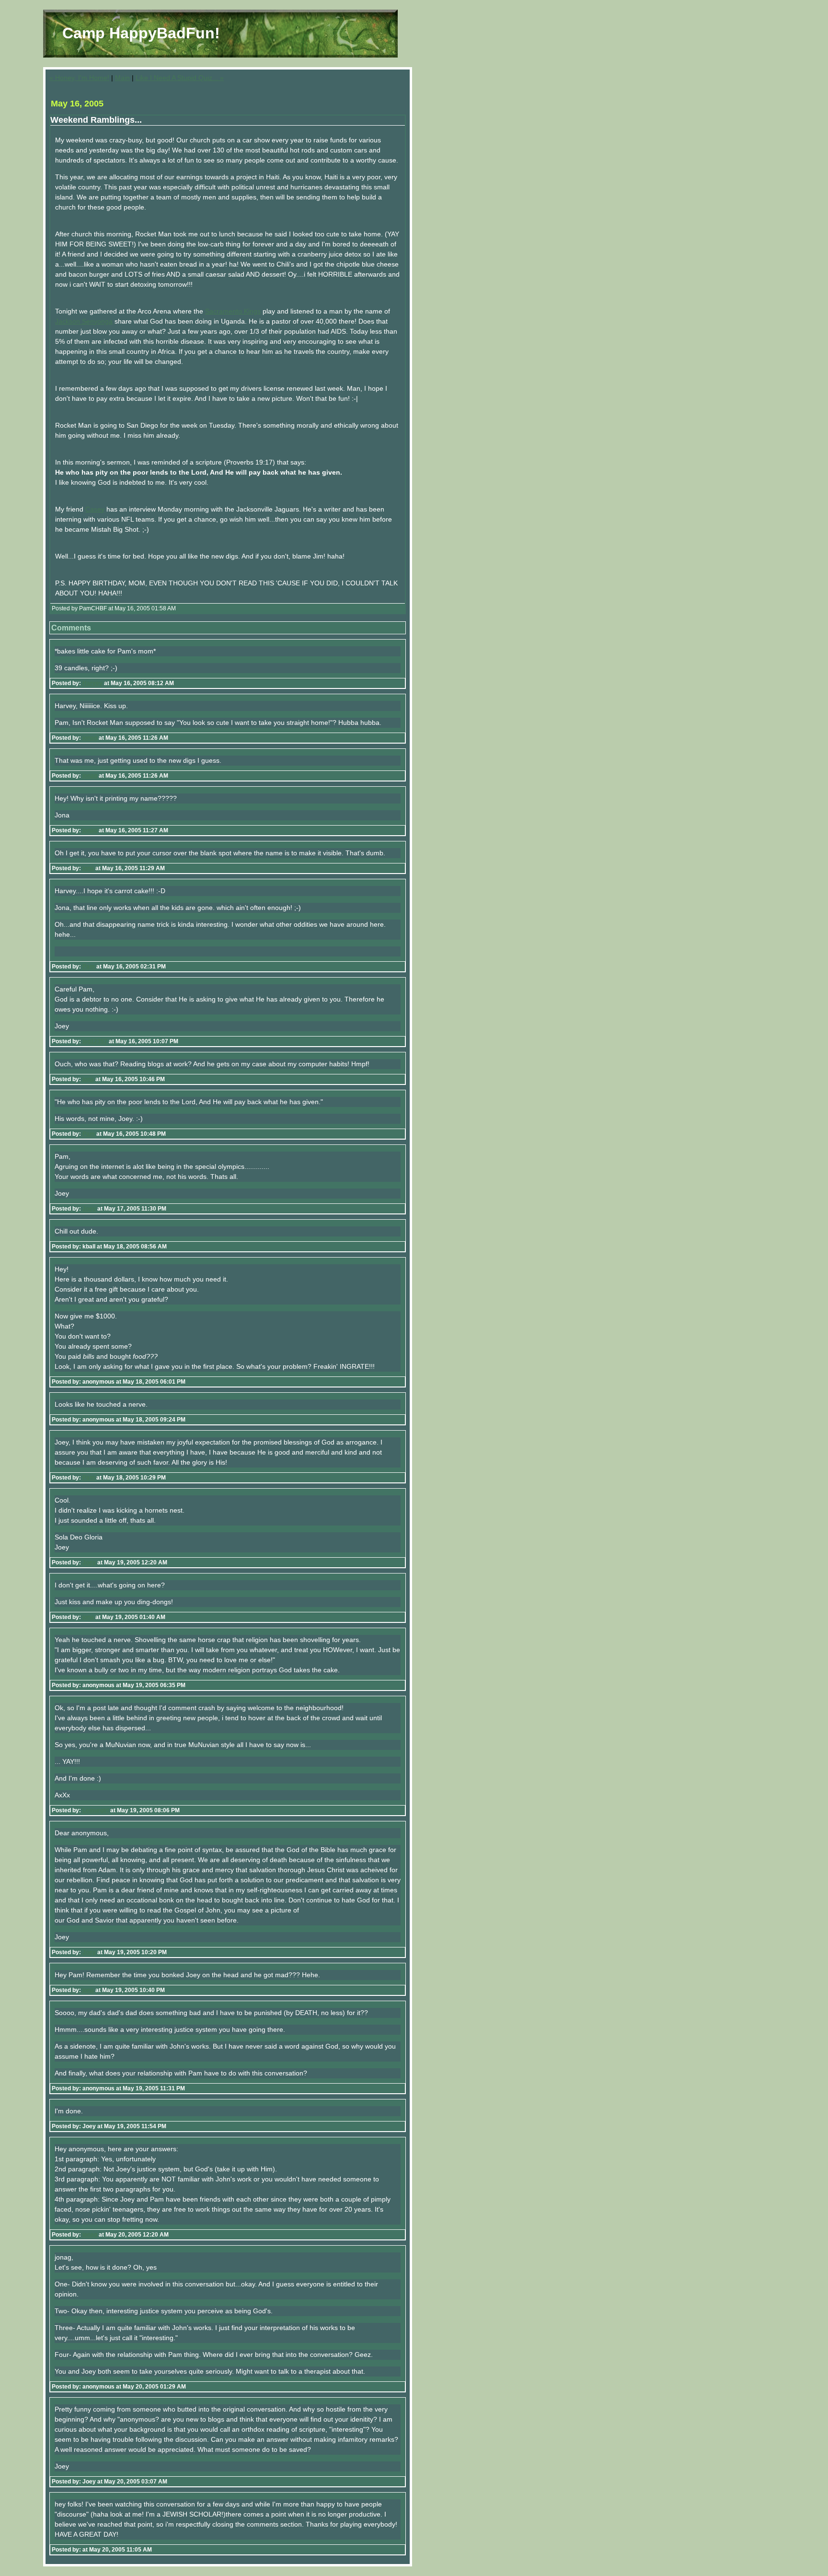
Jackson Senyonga (84, 321)
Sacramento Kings (233, 311)
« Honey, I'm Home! (79, 78)
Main (122, 78)
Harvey (92, 683)
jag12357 (95, 1041)
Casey (95, 509)
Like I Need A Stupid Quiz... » (180, 78)
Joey (89, 1209)
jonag (90, 738)
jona (88, 868)
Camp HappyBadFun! (141, 33)
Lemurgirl (96, 1810)
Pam (89, 967)
